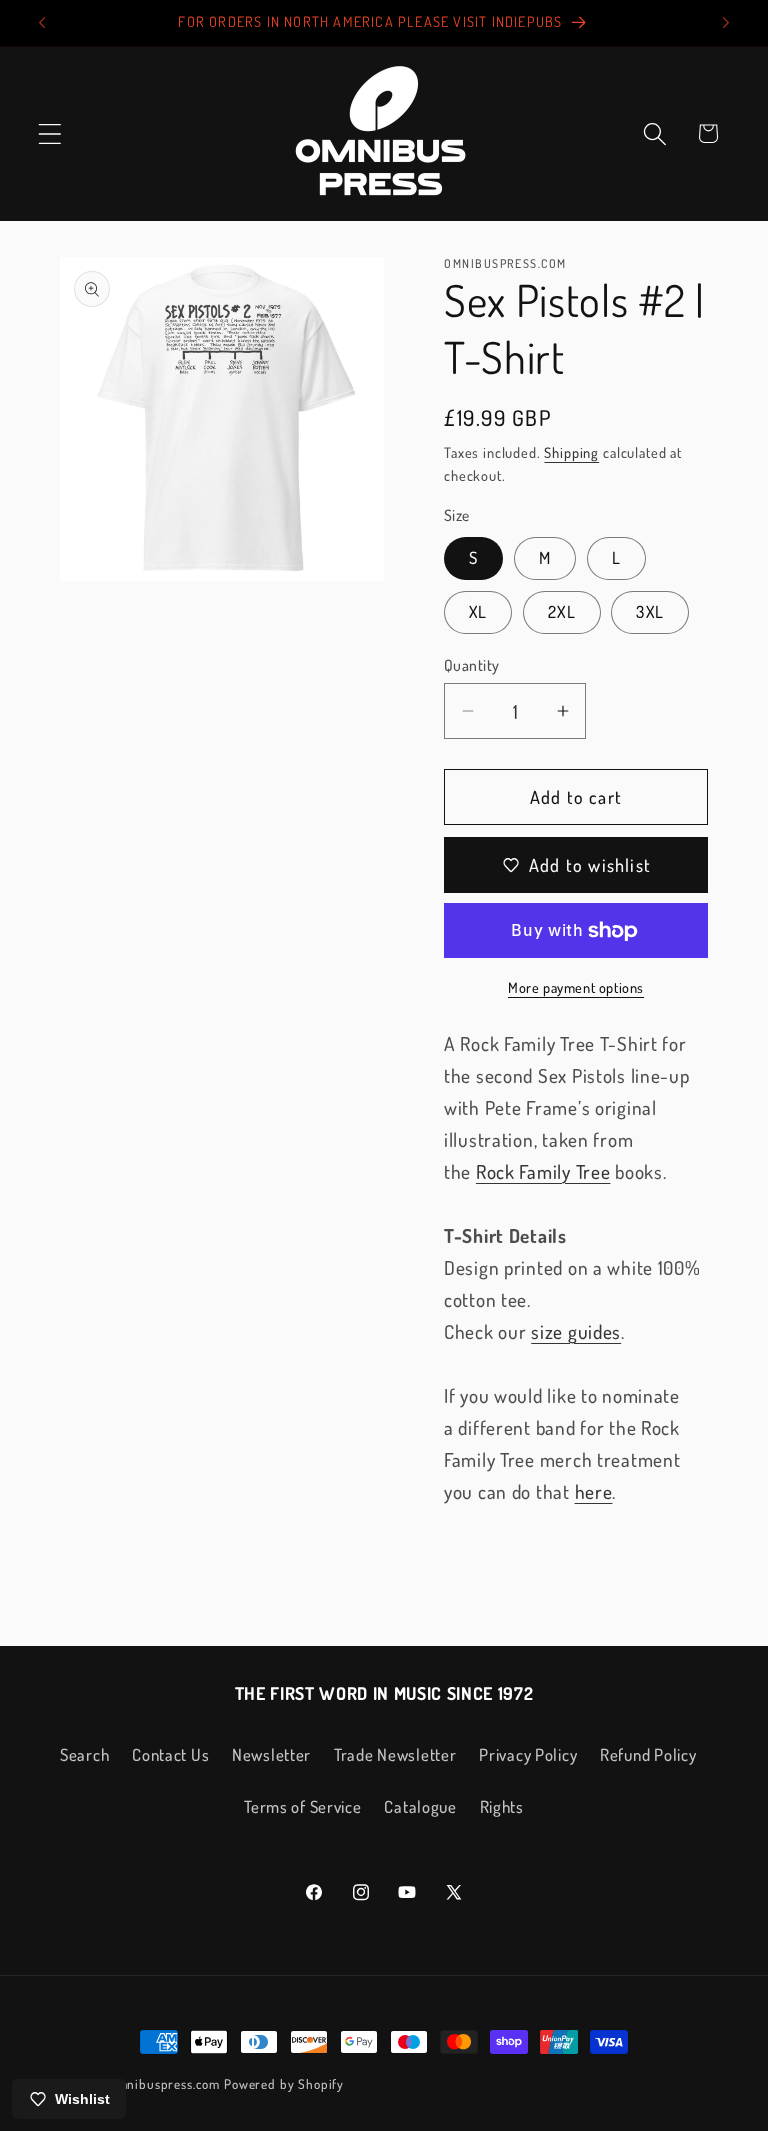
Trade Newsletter (395, 1754)
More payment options (576, 987)
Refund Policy (648, 1754)
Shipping (571, 452)
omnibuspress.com (165, 2083)
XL (478, 611)
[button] (50, 133)
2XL (562, 611)
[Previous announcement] (42, 23)
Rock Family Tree (543, 1171)
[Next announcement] (726, 23)
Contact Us (170, 1754)
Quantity (472, 665)
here (594, 1491)
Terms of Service (303, 1806)
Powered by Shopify (284, 2083)
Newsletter (271, 1754)
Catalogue (420, 1806)
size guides (576, 1331)
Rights (502, 1806)
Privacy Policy (528, 1754)
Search (84, 1754)
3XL (650, 611)
